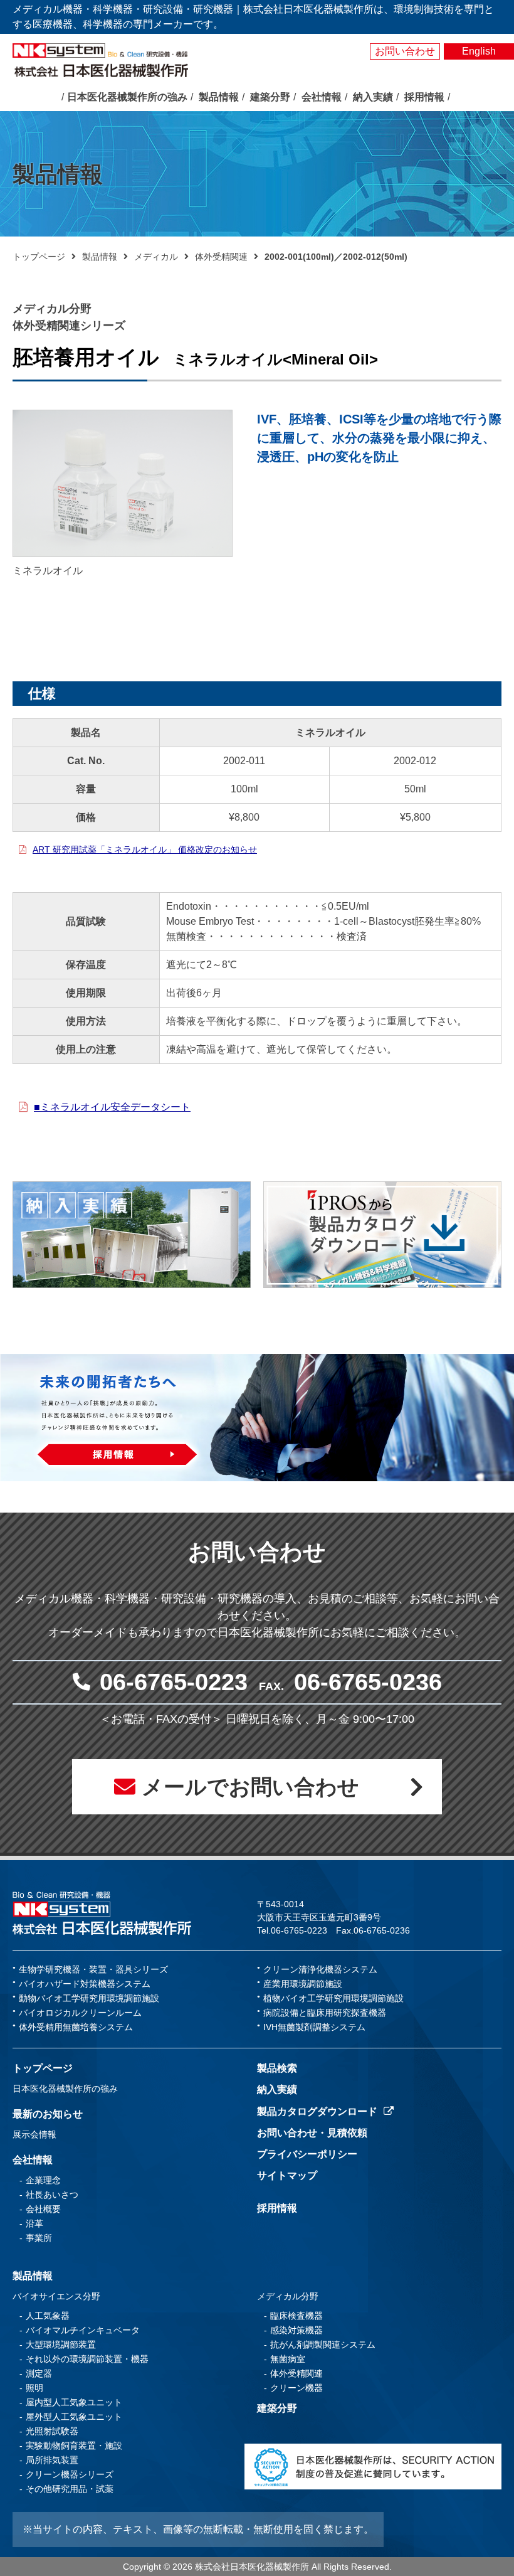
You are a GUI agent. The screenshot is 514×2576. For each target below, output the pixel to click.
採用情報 (277, 2208)
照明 (34, 2388)
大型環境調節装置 (61, 2344)
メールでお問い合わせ (250, 1787)
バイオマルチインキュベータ (83, 2330)
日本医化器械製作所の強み (65, 2089)
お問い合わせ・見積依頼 (312, 2133)
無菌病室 (288, 2359)
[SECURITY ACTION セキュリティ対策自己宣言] (373, 2466)
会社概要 (43, 2209)
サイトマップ (287, 2175)
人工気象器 (48, 2316)
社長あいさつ (52, 2195)
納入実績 (277, 2089)
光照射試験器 (52, 2431)
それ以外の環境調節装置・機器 (87, 2359)
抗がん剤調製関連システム (323, 2344)
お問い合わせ (405, 51)
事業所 (39, 2238)
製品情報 (100, 257)
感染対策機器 (296, 2330)
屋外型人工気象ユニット (74, 2417)
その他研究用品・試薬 (70, 2489)
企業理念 (43, 2180)
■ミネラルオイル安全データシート (112, 1107)
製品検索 (277, 2068)
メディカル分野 (288, 2296)
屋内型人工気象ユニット (74, 2402)
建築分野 (277, 2408)
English (479, 51)
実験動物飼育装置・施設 (74, 2446)
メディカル (156, 257)
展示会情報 (34, 2134)
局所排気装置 (52, 2460)
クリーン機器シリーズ (70, 2474)
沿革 (34, 2223)
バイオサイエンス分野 (56, 2296)
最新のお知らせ (48, 2114)
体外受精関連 (221, 257)
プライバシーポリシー (307, 2154)
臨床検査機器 (296, 2316)
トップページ (39, 257)
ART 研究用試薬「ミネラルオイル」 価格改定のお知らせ (145, 849)
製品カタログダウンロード (317, 2111)
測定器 (39, 2373)
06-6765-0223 (174, 1682)
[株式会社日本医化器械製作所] (102, 1913)
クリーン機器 (296, 2388)
